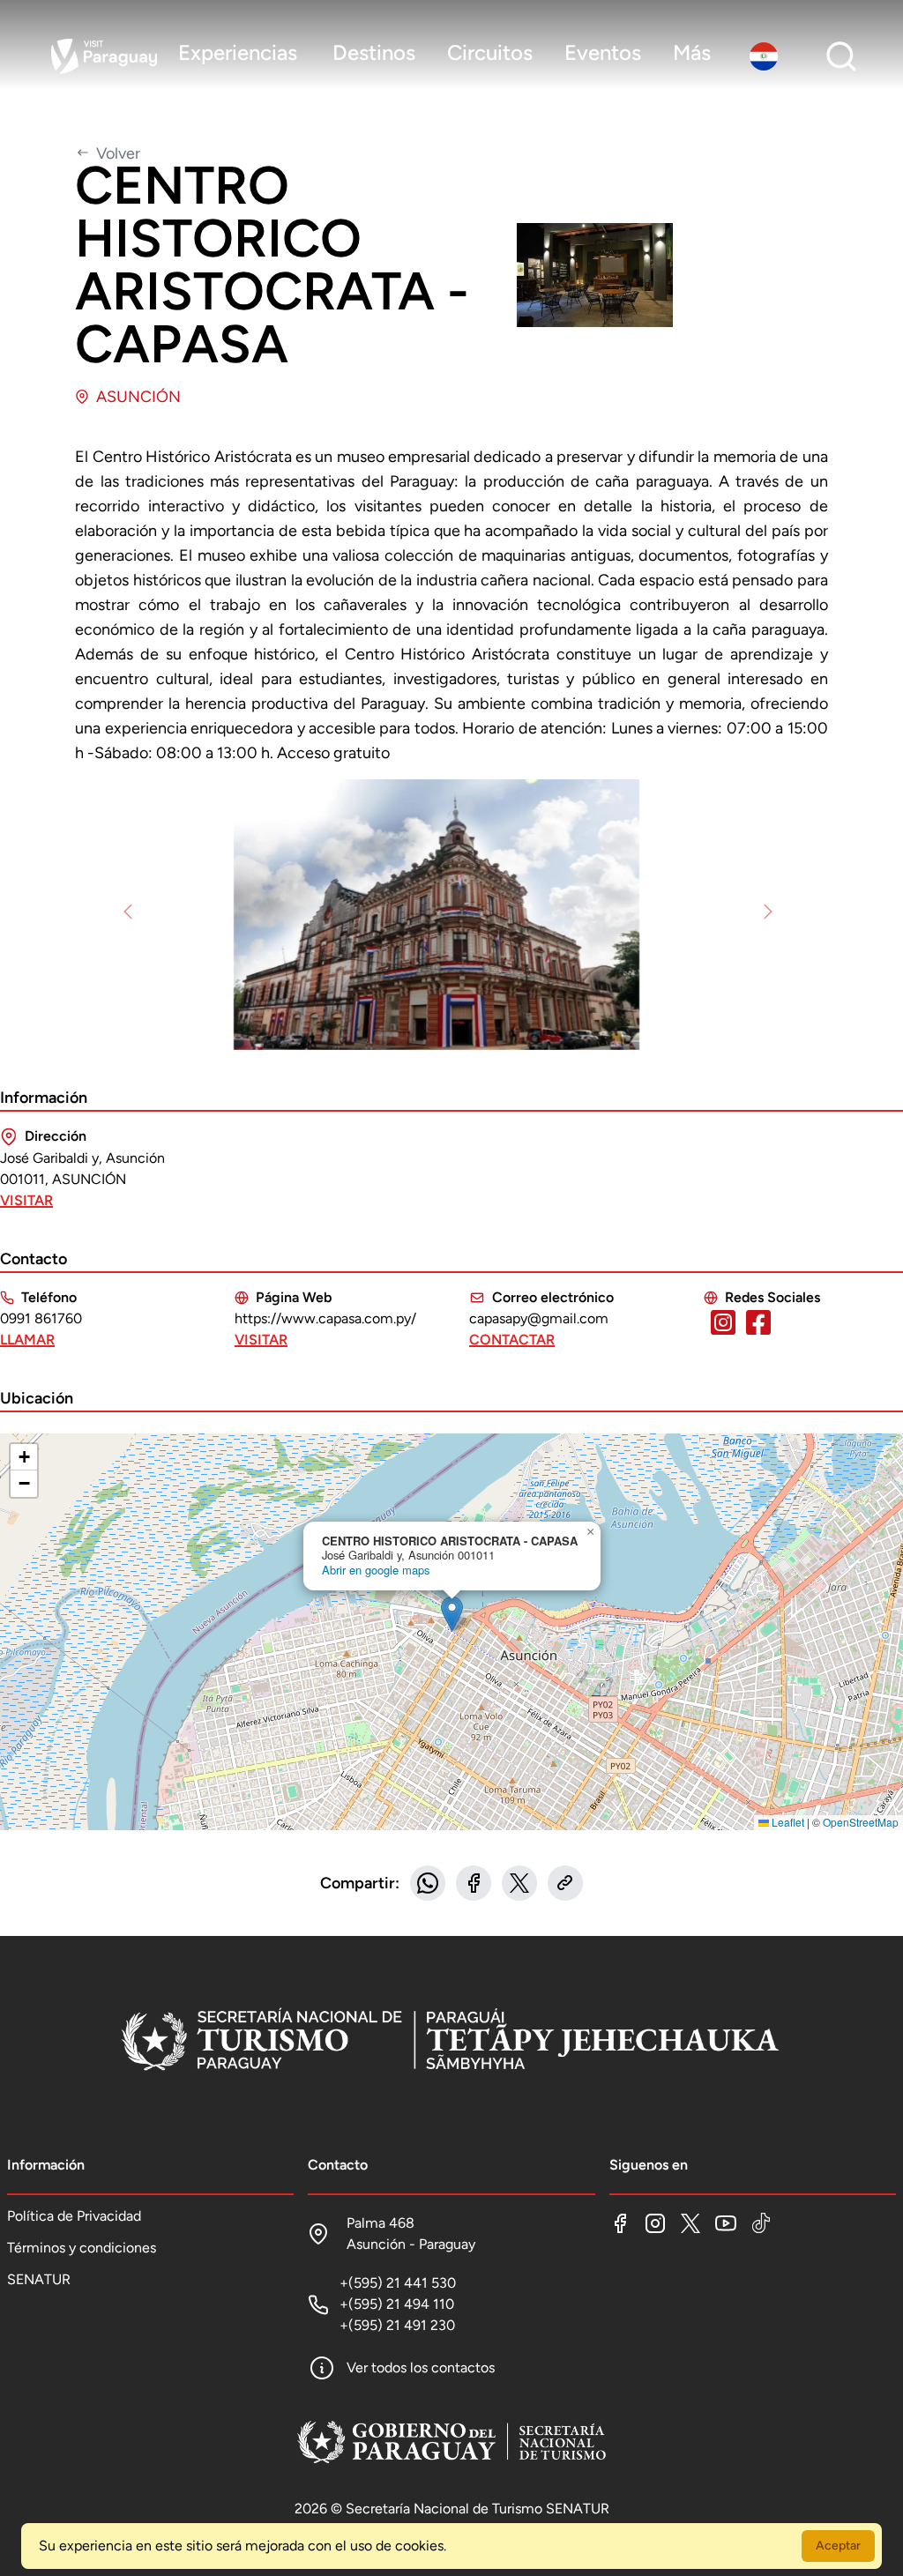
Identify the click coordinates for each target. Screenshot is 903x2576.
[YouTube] (726, 2223)
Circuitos (490, 52)
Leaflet (787, 1822)
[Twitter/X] (690, 2223)
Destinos (374, 52)
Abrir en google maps (376, 1570)
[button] (452, 1614)
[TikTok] (761, 2223)
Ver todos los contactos (421, 2368)
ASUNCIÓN (138, 397)
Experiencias (238, 52)
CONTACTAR (512, 1340)
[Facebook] (620, 2223)
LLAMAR (27, 1340)
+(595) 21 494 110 (397, 2304)
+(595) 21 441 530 (398, 2283)
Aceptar (838, 2546)
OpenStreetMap (861, 1822)
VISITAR (26, 1200)
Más (692, 52)
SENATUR (39, 2279)
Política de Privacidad (74, 2216)
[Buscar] (841, 56)
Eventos (603, 52)
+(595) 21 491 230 (397, 2325)
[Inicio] (451, 2042)
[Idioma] (767, 56)
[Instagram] (655, 2223)
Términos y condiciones (82, 2248)
